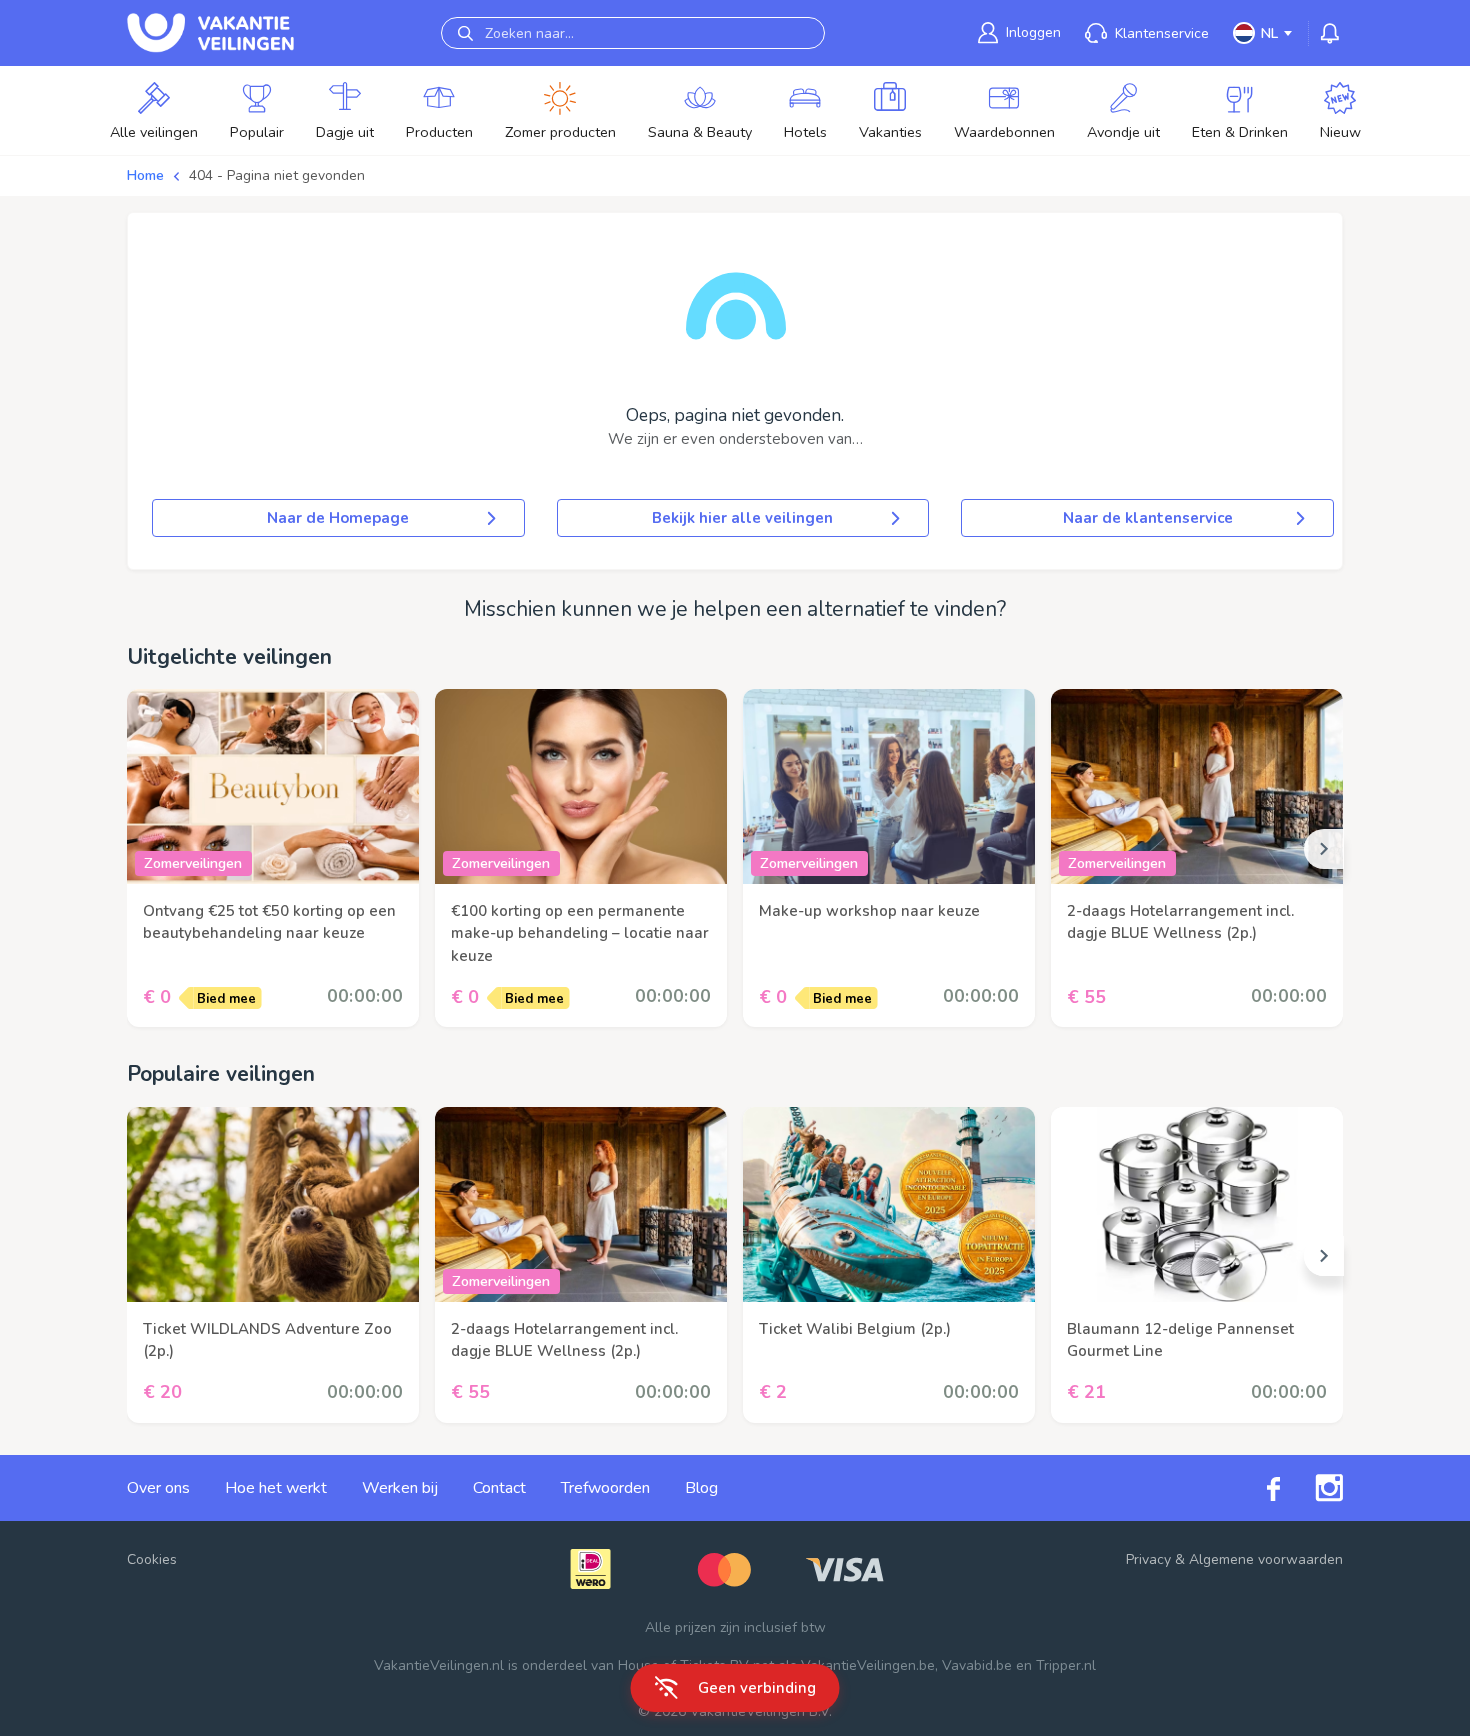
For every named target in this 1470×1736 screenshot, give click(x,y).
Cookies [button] (152, 1559)
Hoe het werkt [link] (276, 1488)
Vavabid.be (977, 1665)
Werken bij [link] (400, 1488)
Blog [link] (701, 1488)
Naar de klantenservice (1148, 518)
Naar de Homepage (338, 518)
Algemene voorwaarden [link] (1266, 1559)
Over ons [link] (158, 1488)
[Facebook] (1256, 1487)
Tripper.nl (1066, 1665)
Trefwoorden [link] (605, 1488)
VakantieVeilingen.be (868, 1665)
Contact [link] (499, 1488)
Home (145, 175)
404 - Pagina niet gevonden (277, 175)
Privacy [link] (1148, 1559)
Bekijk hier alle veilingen (742, 518)
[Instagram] (1311, 1488)
